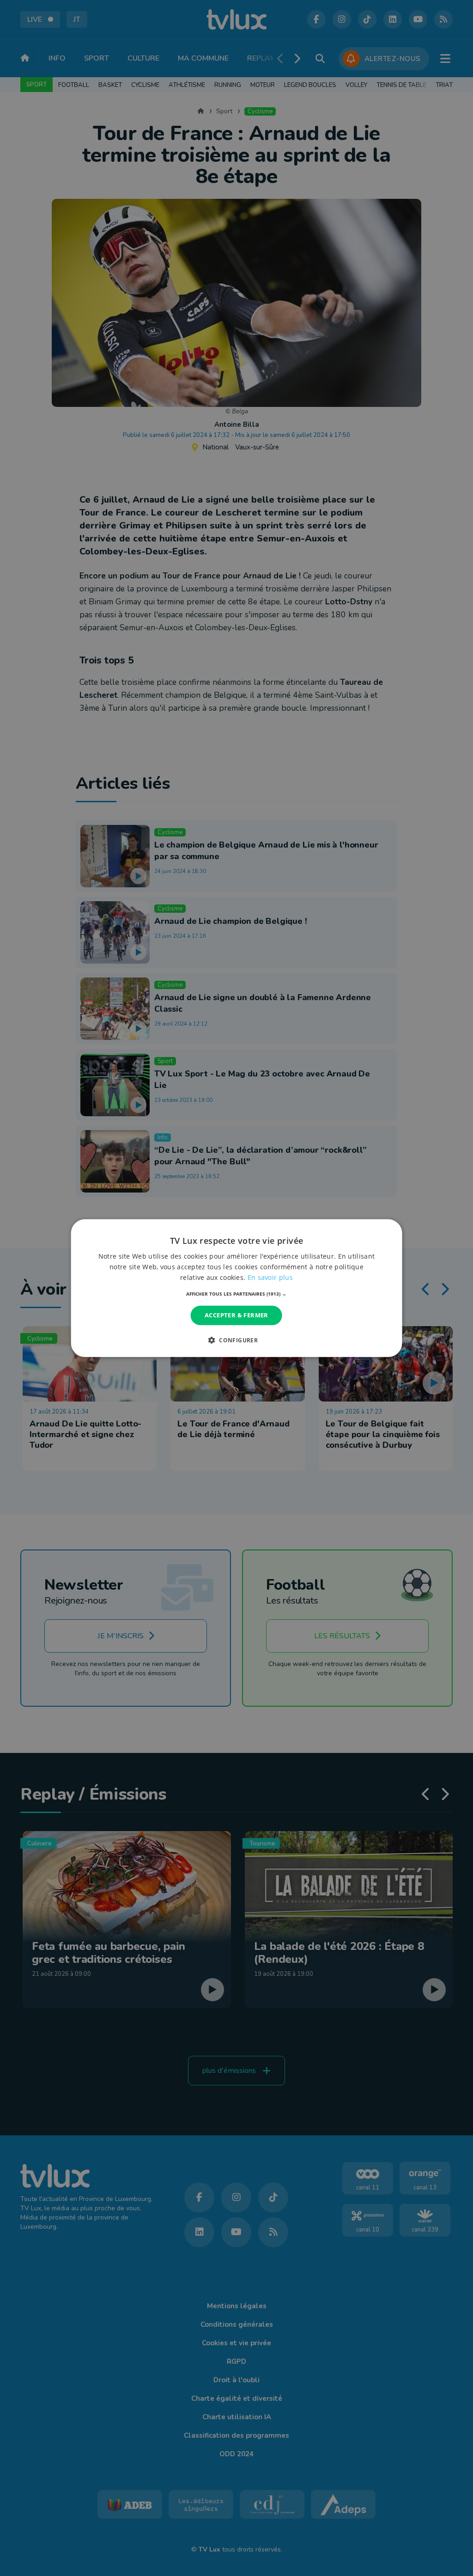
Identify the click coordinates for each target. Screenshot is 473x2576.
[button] (236, 1294)
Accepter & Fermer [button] (236, 1315)
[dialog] (237, 1288)
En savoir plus (270, 1277)
